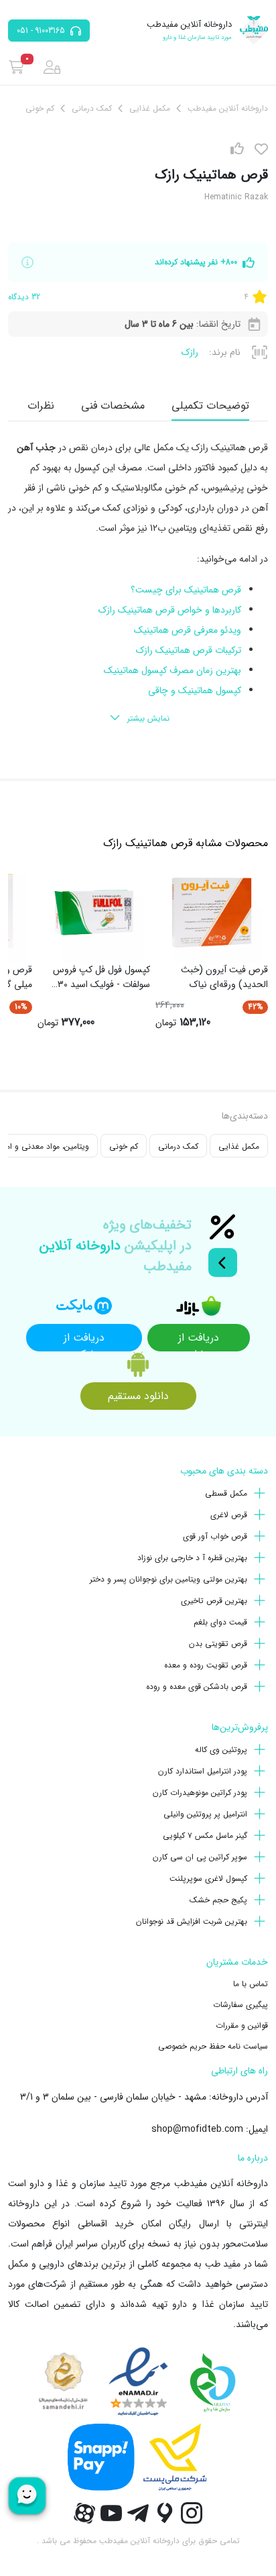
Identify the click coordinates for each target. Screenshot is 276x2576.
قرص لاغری (229, 1515)
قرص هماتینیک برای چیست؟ (186, 590)
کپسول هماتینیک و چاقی (195, 690)
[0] (16, 67)
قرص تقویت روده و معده (206, 1665)
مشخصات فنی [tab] (113, 406)
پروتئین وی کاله (221, 1750)
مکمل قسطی (226, 1493)
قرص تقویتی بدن (218, 1644)
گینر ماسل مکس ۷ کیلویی (205, 1836)
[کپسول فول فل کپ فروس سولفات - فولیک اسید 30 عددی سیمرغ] (94, 913)
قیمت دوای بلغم (220, 1622)
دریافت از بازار (199, 1340)
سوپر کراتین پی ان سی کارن (200, 1857)
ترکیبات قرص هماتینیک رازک (189, 650)
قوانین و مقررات (242, 2025)
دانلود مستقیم (138, 1396)
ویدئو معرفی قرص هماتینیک (188, 630)
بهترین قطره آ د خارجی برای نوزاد (192, 1558)
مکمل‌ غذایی (239, 1146)
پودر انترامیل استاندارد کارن (203, 1771)
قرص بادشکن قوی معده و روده (197, 1687)
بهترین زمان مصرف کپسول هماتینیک (172, 670)
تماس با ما (251, 1984)
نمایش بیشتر (148, 718)
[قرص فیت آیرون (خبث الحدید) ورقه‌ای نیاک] (212, 913)
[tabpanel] (138, 584)
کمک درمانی (178, 1146)
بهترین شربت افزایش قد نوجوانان (192, 1921)
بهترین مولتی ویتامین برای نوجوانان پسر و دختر (168, 1579)
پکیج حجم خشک (218, 1900)
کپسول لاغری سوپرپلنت (208, 1878)
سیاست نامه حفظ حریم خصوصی (213, 2046)
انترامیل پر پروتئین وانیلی (205, 1814)
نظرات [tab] (41, 406)
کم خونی (124, 1146)
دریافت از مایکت (84, 1340)
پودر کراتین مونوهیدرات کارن (200, 1793)
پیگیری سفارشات (240, 2005)
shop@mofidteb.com (197, 2129)
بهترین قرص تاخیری (214, 1601)
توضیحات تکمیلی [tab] (210, 406)
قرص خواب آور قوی (215, 1536)
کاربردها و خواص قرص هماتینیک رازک (170, 610)
